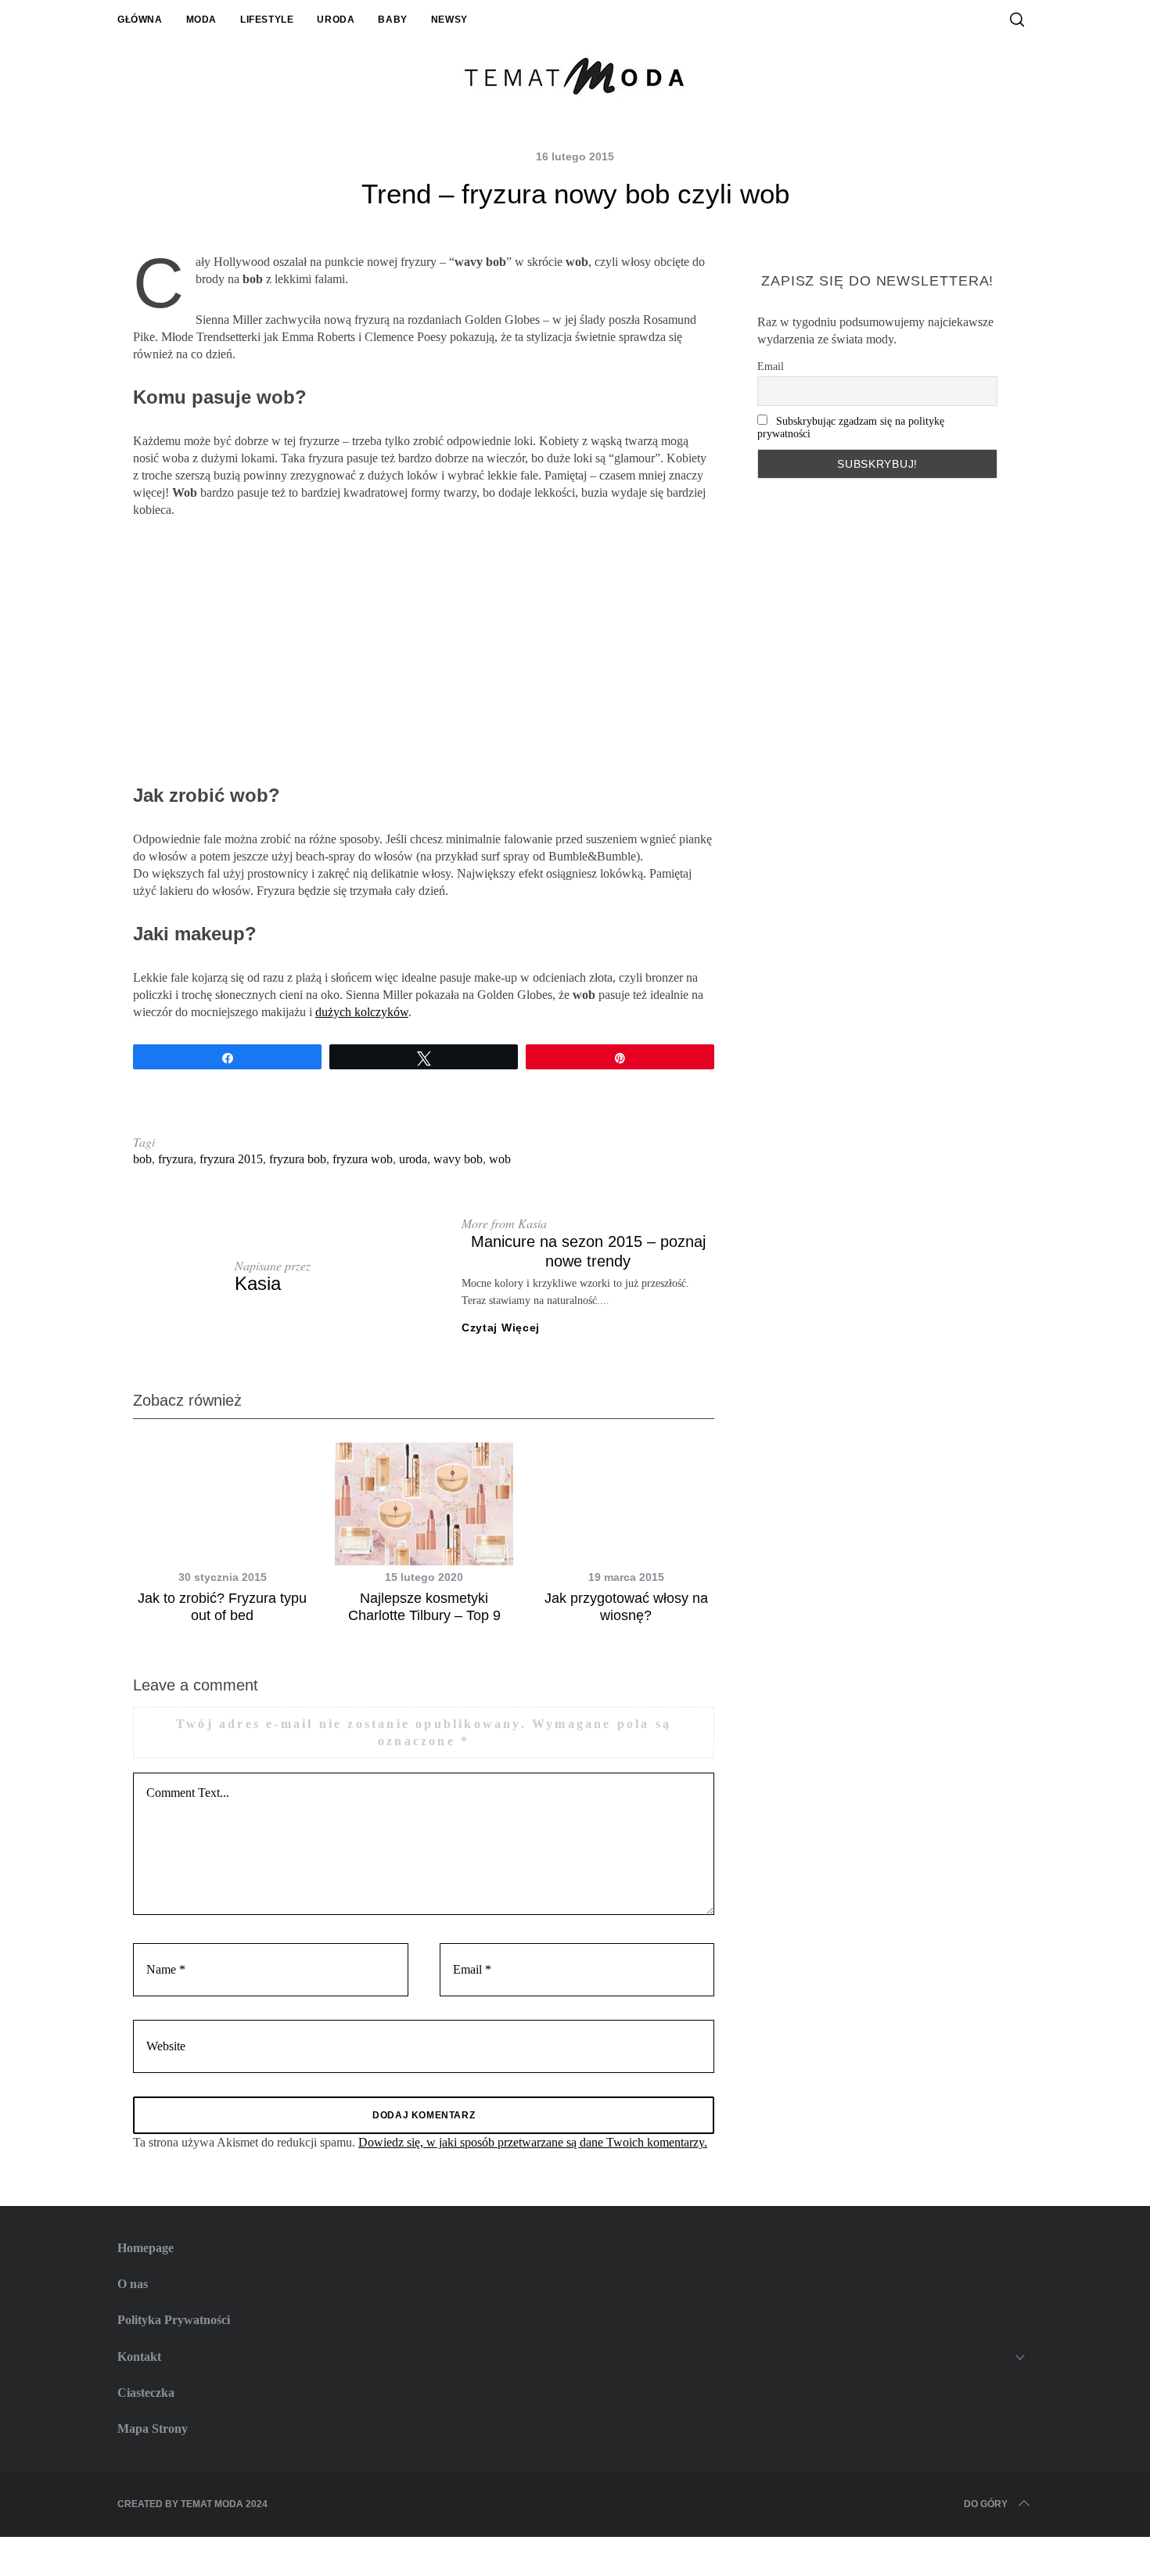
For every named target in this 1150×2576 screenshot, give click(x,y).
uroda (413, 1159)
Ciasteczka (146, 2393)
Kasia (258, 1283)
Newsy (449, 20)
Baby (392, 20)
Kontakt (139, 2357)
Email (771, 366)
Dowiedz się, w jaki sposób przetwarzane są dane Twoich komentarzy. (533, 2142)
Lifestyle (267, 20)
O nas (133, 2284)
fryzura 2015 (231, 1159)
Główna (140, 20)
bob (142, 1159)
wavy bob (458, 1159)
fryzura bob (298, 1159)
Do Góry (986, 2504)
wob (500, 1159)
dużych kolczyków (362, 1012)
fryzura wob (363, 1159)
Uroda (336, 20)
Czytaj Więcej (501, 1328)
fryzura (176, 1159)
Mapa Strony (153, 2429)
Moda (201, 20)
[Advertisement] (424, 652)
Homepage (146, 2248)
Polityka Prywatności (174, 2320)
